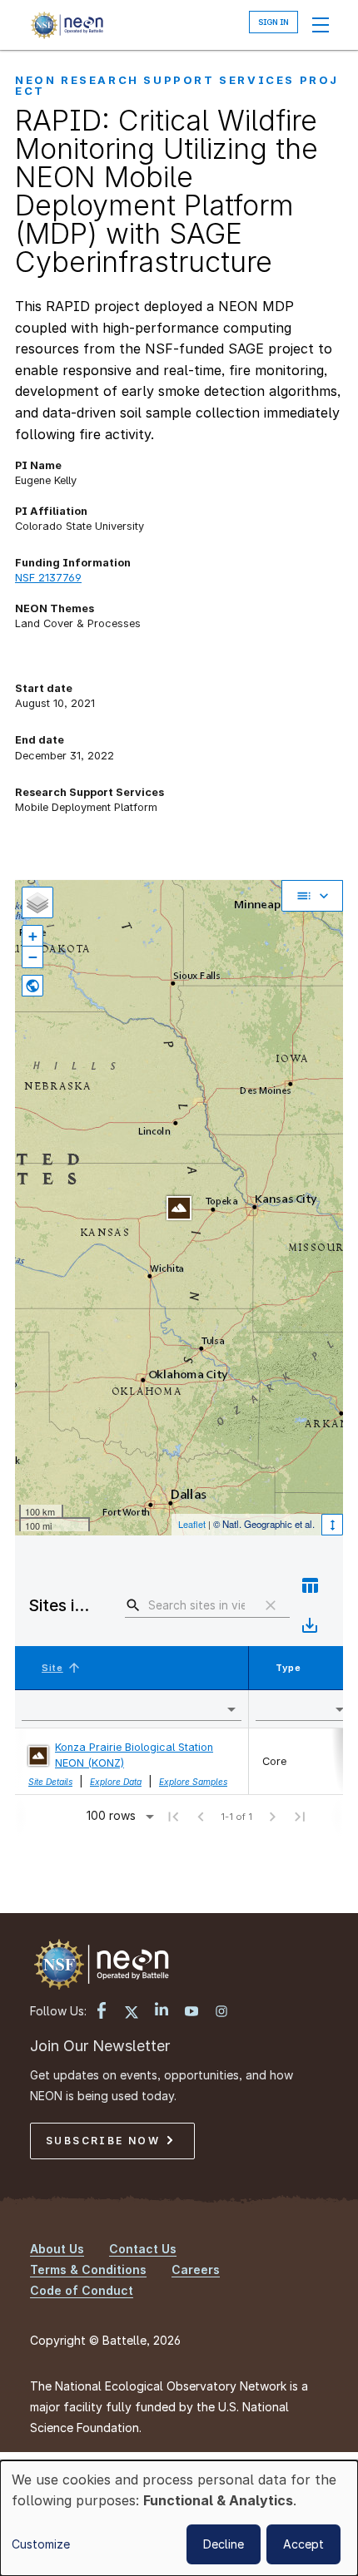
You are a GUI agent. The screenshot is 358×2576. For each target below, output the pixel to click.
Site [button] (52, 1668)
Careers (196, 2269)
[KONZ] (179, 1208)
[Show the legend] (312, 896)
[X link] (132, 2015)
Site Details (50, 1782)
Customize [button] (41, 2544)
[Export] (310, 1625)
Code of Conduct (82, 2290)
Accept (303, 2544)
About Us (57, 2249)
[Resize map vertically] (332, 1525)
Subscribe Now (105, 2141)
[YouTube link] (191, 2013)
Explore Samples (193, 1782)
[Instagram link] (221, 2013)
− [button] (33, 957)
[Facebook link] (102, 2012)
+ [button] (33, 936)
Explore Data (116, 1782)
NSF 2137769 (48, 578)
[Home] (67, 25)
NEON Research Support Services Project (177, 85)
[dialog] (179, 2518)
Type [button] (288, 1668)
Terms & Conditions (88, 2269)
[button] (63, 1668)
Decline (224, 2544)
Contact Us (143, 2249)
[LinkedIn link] (162, 2011)
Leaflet (192, 1524)
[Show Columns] (310, 1585)
